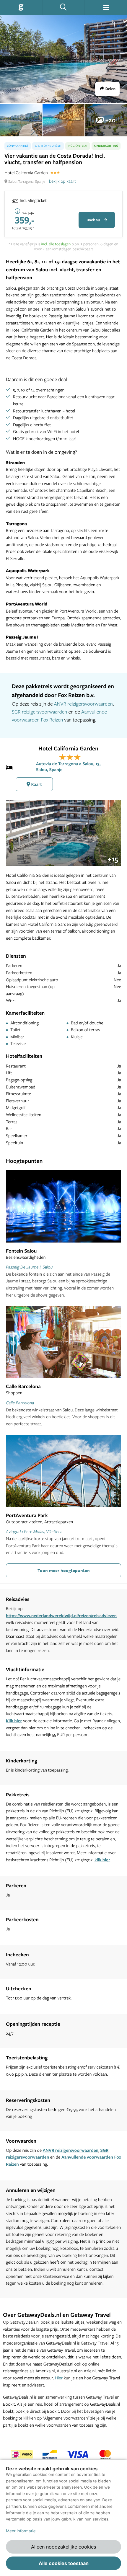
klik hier (102, 1860)
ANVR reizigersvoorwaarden (83, 704)
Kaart (36, 784)
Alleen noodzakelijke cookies (63, 2547)
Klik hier (14, 1721)
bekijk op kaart (62, 181)
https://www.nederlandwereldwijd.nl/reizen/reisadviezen (61, 1616)
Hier (59, 2378)
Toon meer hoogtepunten (64, 1570)
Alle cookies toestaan (64, 2563)
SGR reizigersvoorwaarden (39, 712)
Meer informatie (21, 2531)
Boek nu (94, 220)
